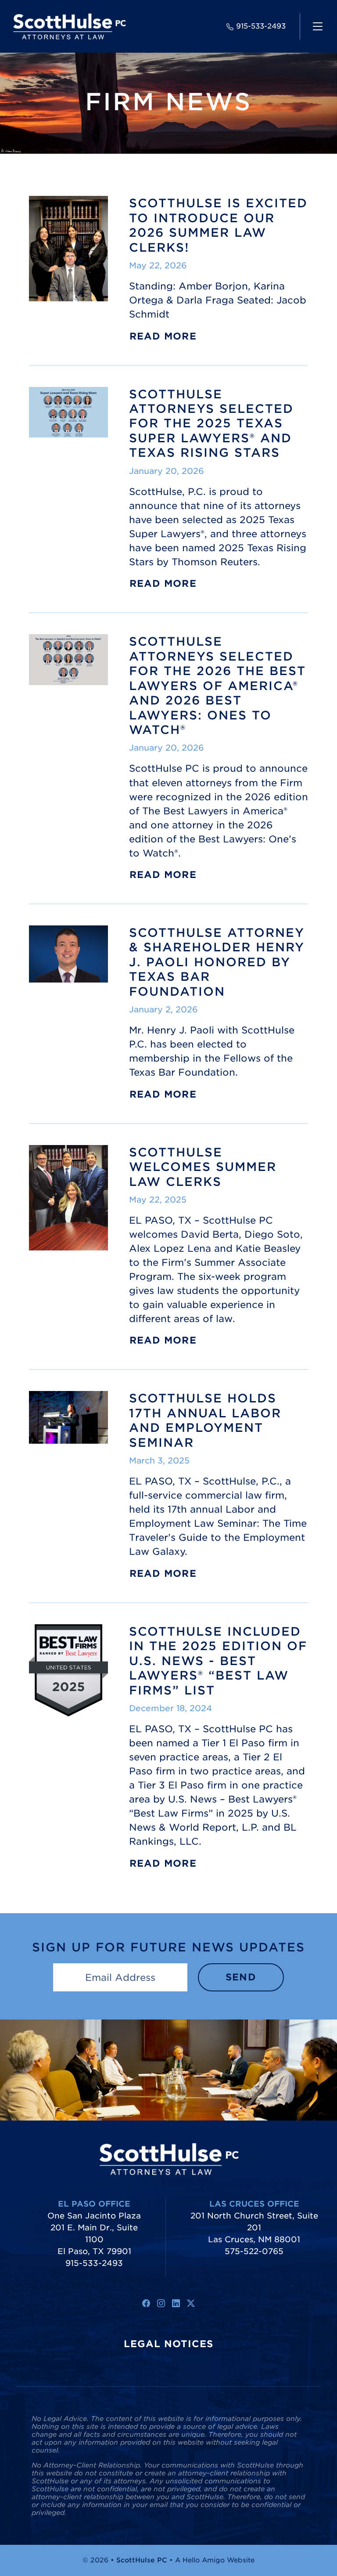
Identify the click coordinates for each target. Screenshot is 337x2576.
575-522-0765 (254, 2251)
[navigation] (318, 26)
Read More (163, 336)
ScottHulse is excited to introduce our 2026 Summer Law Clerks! (218, 225)
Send (241, 1977)
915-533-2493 (261, 26)
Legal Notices (169, 2344)
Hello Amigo (204, 2560)
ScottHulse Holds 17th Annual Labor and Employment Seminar (205, 1420)
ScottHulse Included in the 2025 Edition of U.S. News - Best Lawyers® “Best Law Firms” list (218, 1661)
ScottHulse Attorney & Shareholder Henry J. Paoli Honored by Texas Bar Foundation (217, 962)
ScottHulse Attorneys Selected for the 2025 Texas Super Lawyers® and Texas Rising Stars (211, 423)
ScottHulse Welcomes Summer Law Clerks (203, 1167)
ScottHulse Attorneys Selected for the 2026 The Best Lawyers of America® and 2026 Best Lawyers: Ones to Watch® (217, 685)
